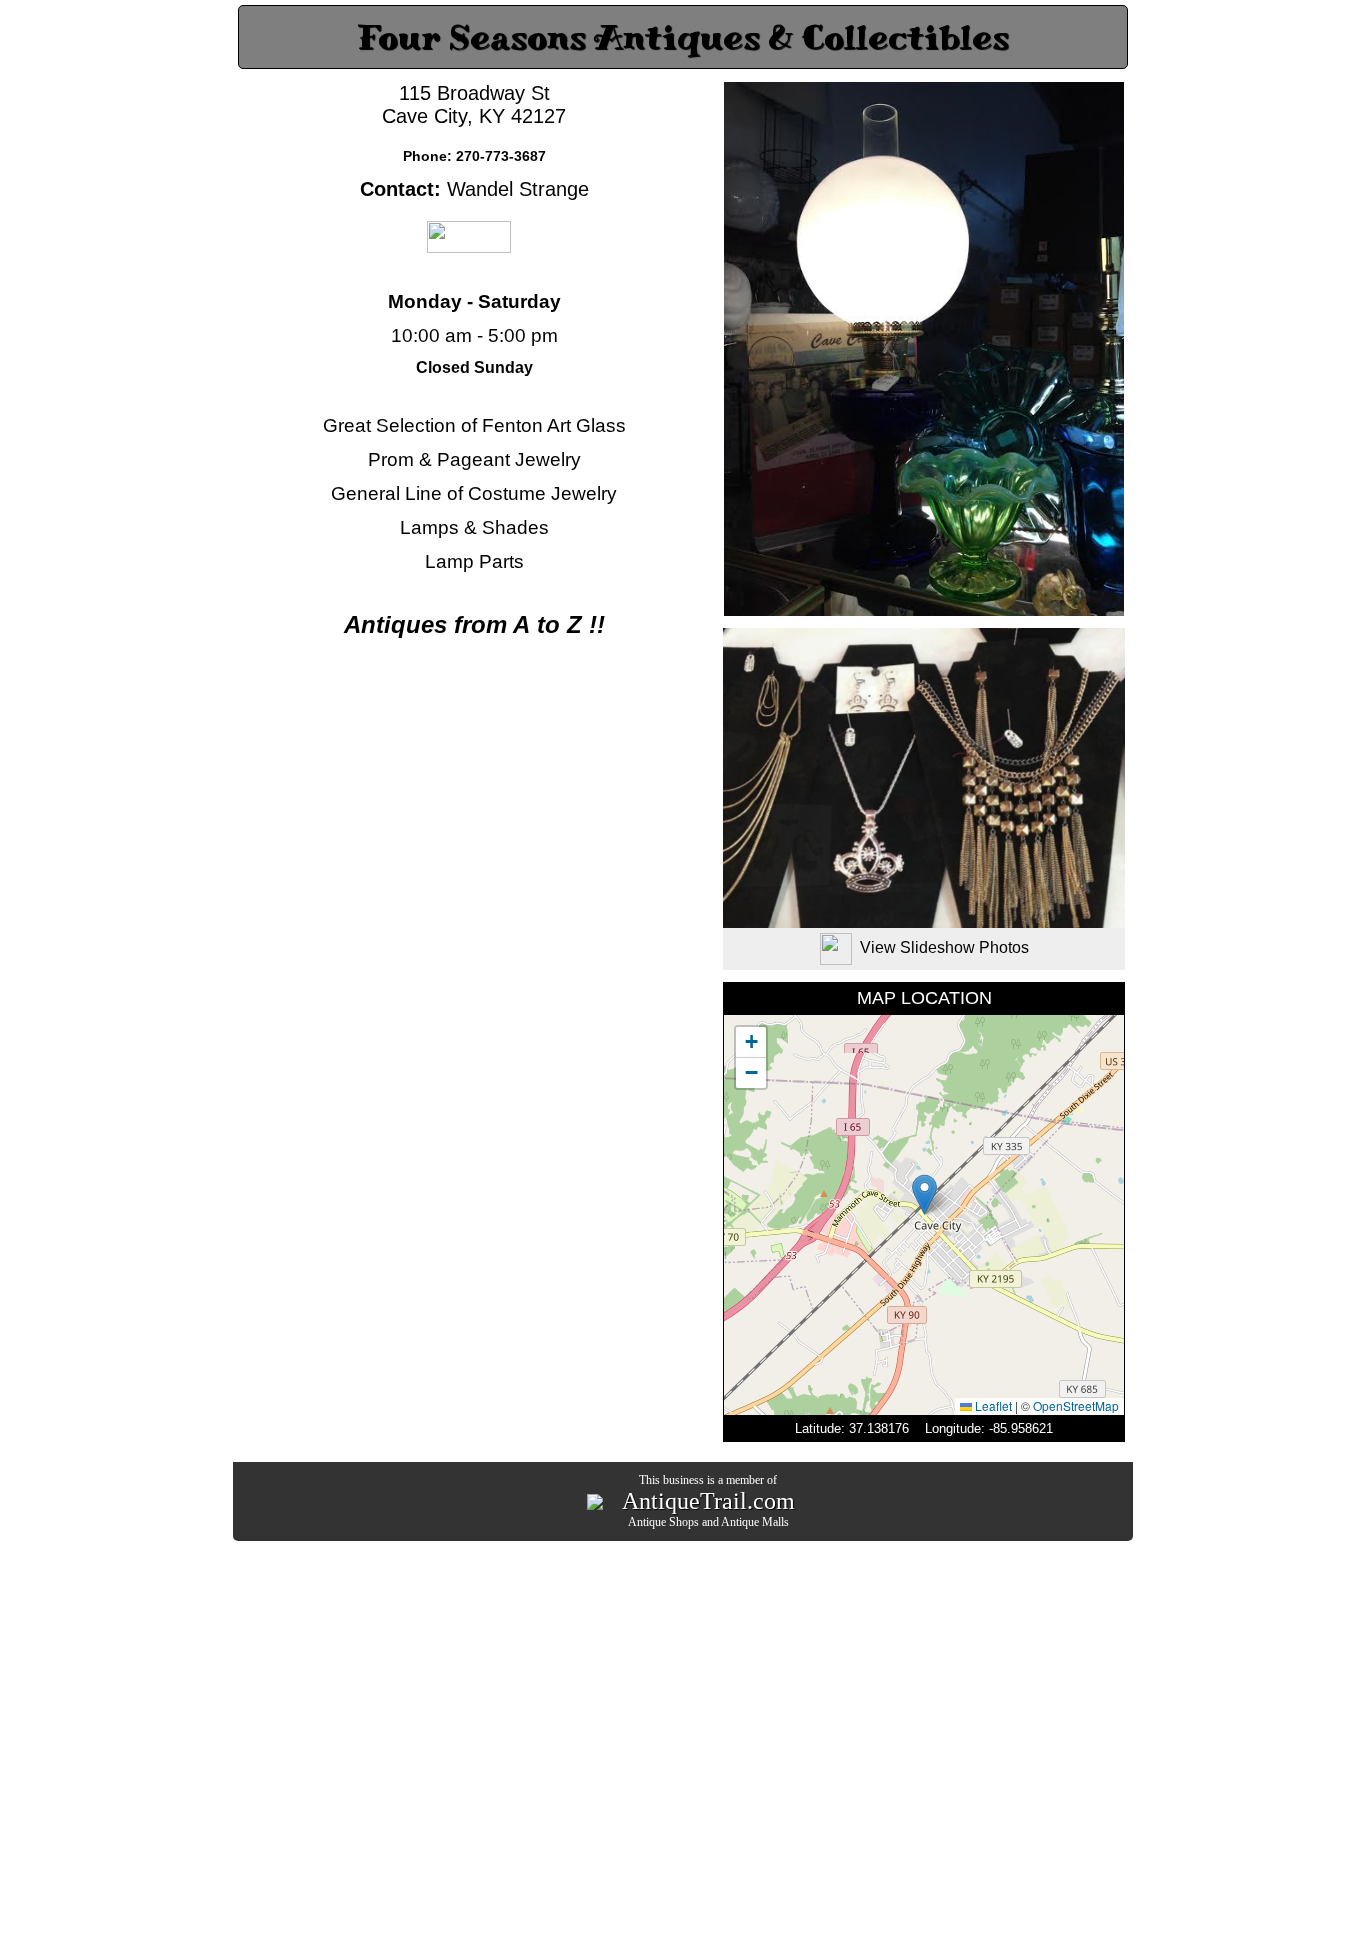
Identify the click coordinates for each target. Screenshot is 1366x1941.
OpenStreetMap (1076, 1405)
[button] (924, 1194)
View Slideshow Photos (944, 947)
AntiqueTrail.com (708, 1501)
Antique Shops (663, 1522)
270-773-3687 (501, 156)
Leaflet (992, 1405)
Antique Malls (755, 1522)
